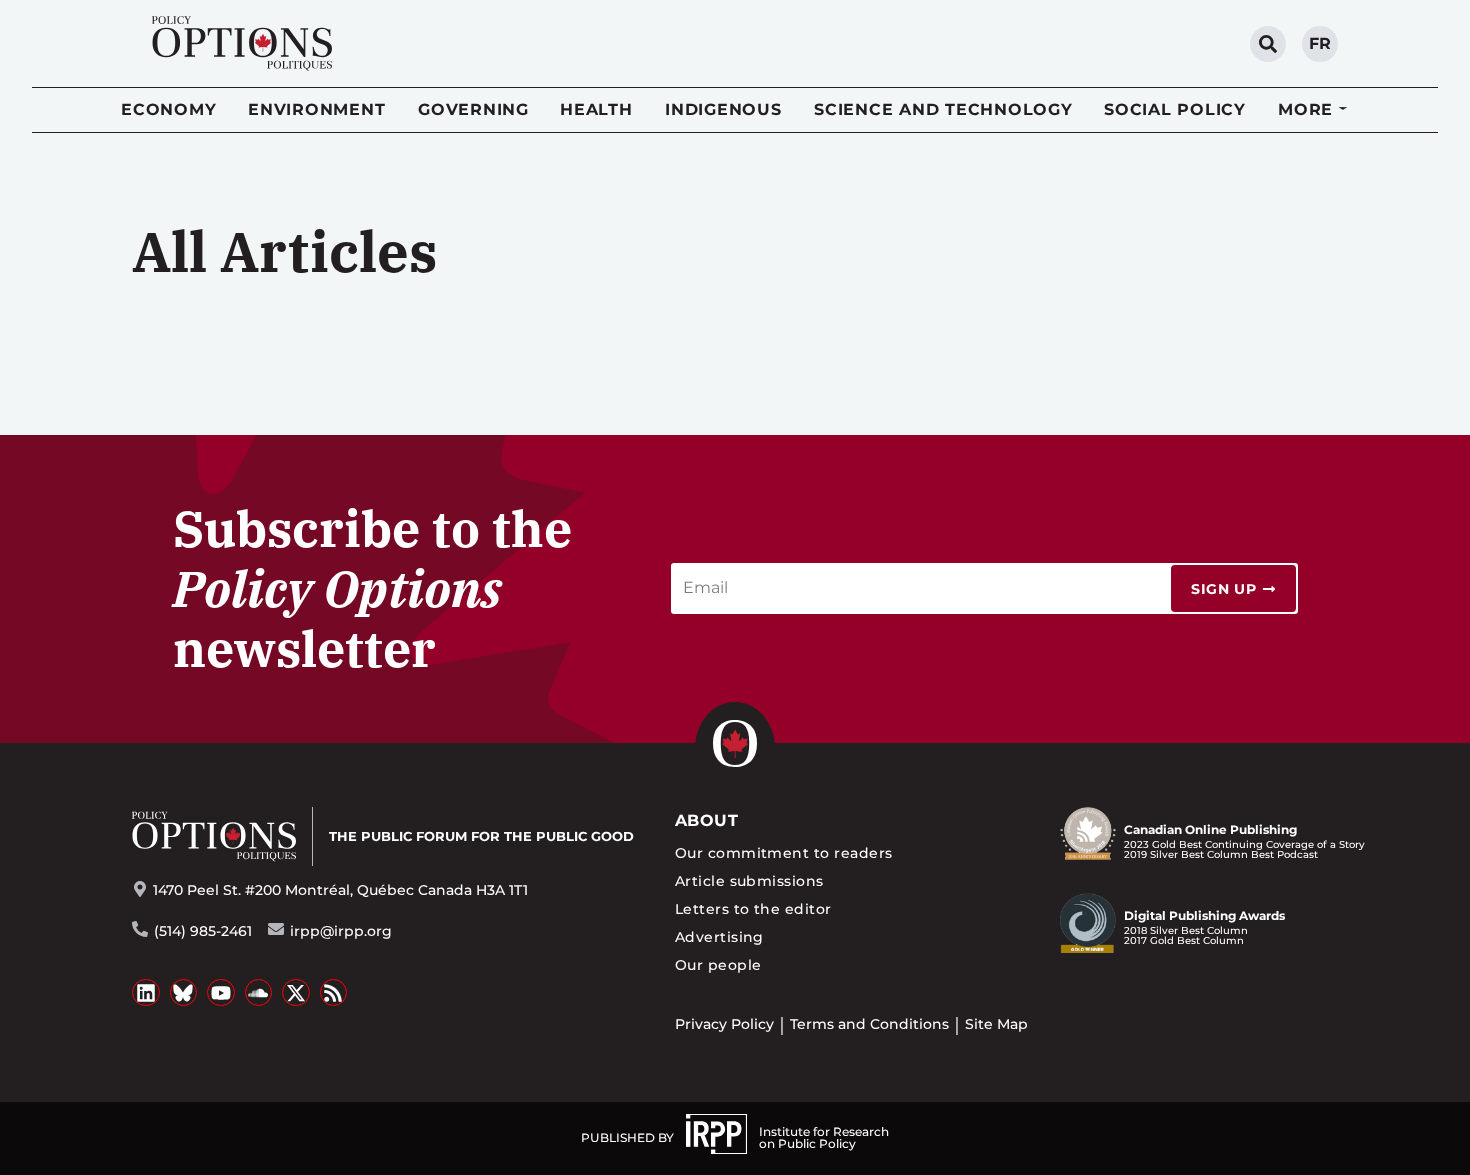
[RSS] (334, 993)
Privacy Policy (724, 1024)
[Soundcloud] (259, 993)
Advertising (719, 937)
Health (596, 109)
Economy (168, 109)
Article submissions (749, 881)
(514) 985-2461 (203, 931)
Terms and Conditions (869, 1024)
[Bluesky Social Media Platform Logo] (184, 993)
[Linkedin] (146, 993)
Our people (718, 965)
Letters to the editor (753, 909)
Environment (316, 109)
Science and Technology (943, 109)
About (706, 820)
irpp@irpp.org (341, 931)
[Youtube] (221, 993)
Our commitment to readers (784, 853)
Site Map (996, 1024)
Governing (473, 109)
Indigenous (723, 109)
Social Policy (1175, 109)
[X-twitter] (296, 993)
